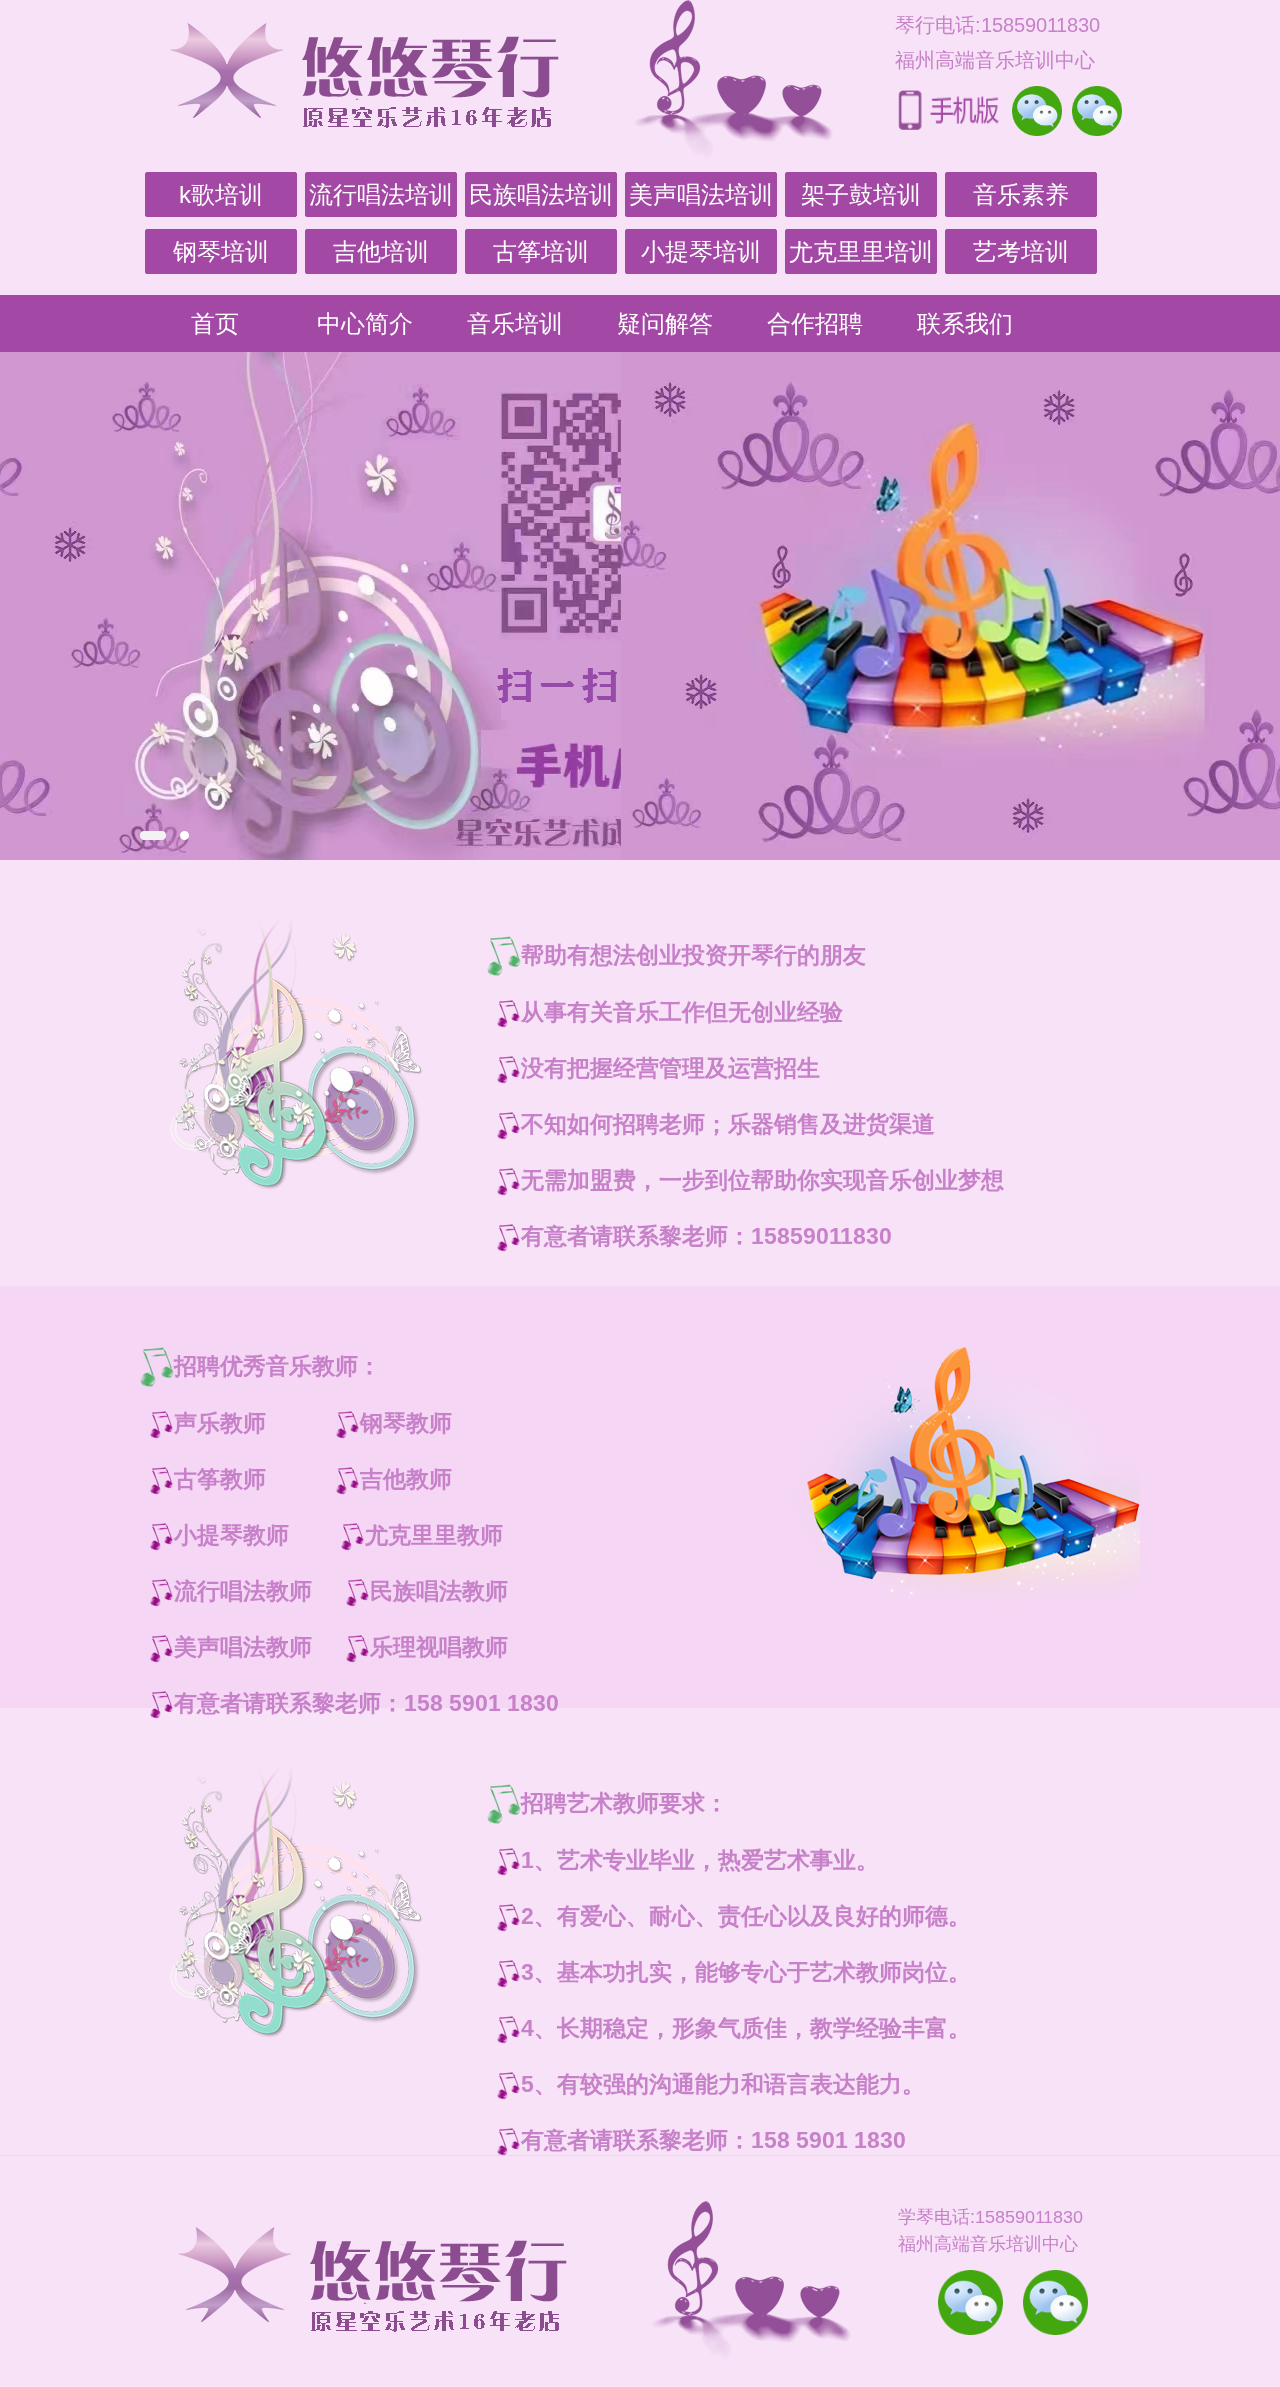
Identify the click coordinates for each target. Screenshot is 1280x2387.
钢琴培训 (221, 251)
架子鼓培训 (861, 194)
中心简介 (365, 323)
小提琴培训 (701, 251)
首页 (215, 323)
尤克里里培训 (861, 251)
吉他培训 (381, 251)
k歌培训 (221, 194)
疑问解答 (665, 323)
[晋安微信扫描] (970, 2302)
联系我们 (965, 323)
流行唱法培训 (381, 194)
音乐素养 (1021, 194)
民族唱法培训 (541, 194)
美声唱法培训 (701, 194)
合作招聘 (815, 323)
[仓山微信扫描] (1055, 2302)
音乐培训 (515, 323)
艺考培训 (1021, 251)
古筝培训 (541, 251)
